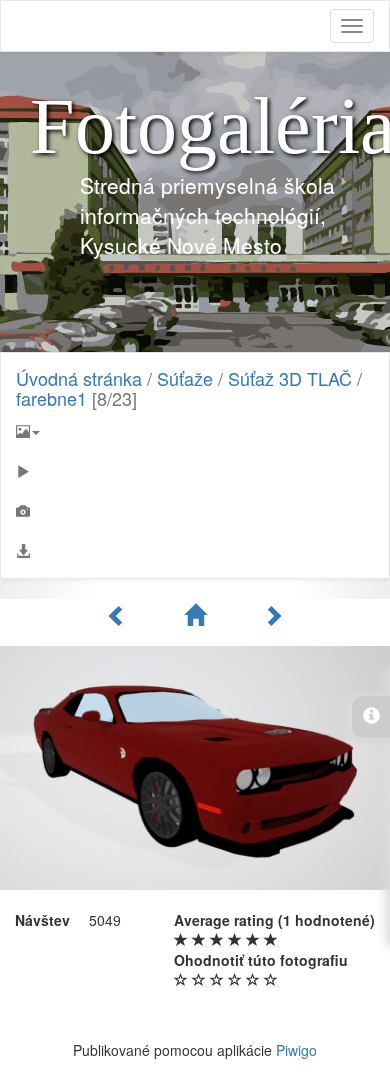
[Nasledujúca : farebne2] (273, 615)
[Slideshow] (195, 471)
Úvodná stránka (79, 378)
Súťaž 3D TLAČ (290, 378)
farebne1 (51, 398)
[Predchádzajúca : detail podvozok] (120, 615)
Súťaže (185, 378)
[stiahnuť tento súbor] (195, 551)
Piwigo (296, 1050)
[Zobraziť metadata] (195, 511)
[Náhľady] (198, 615)
